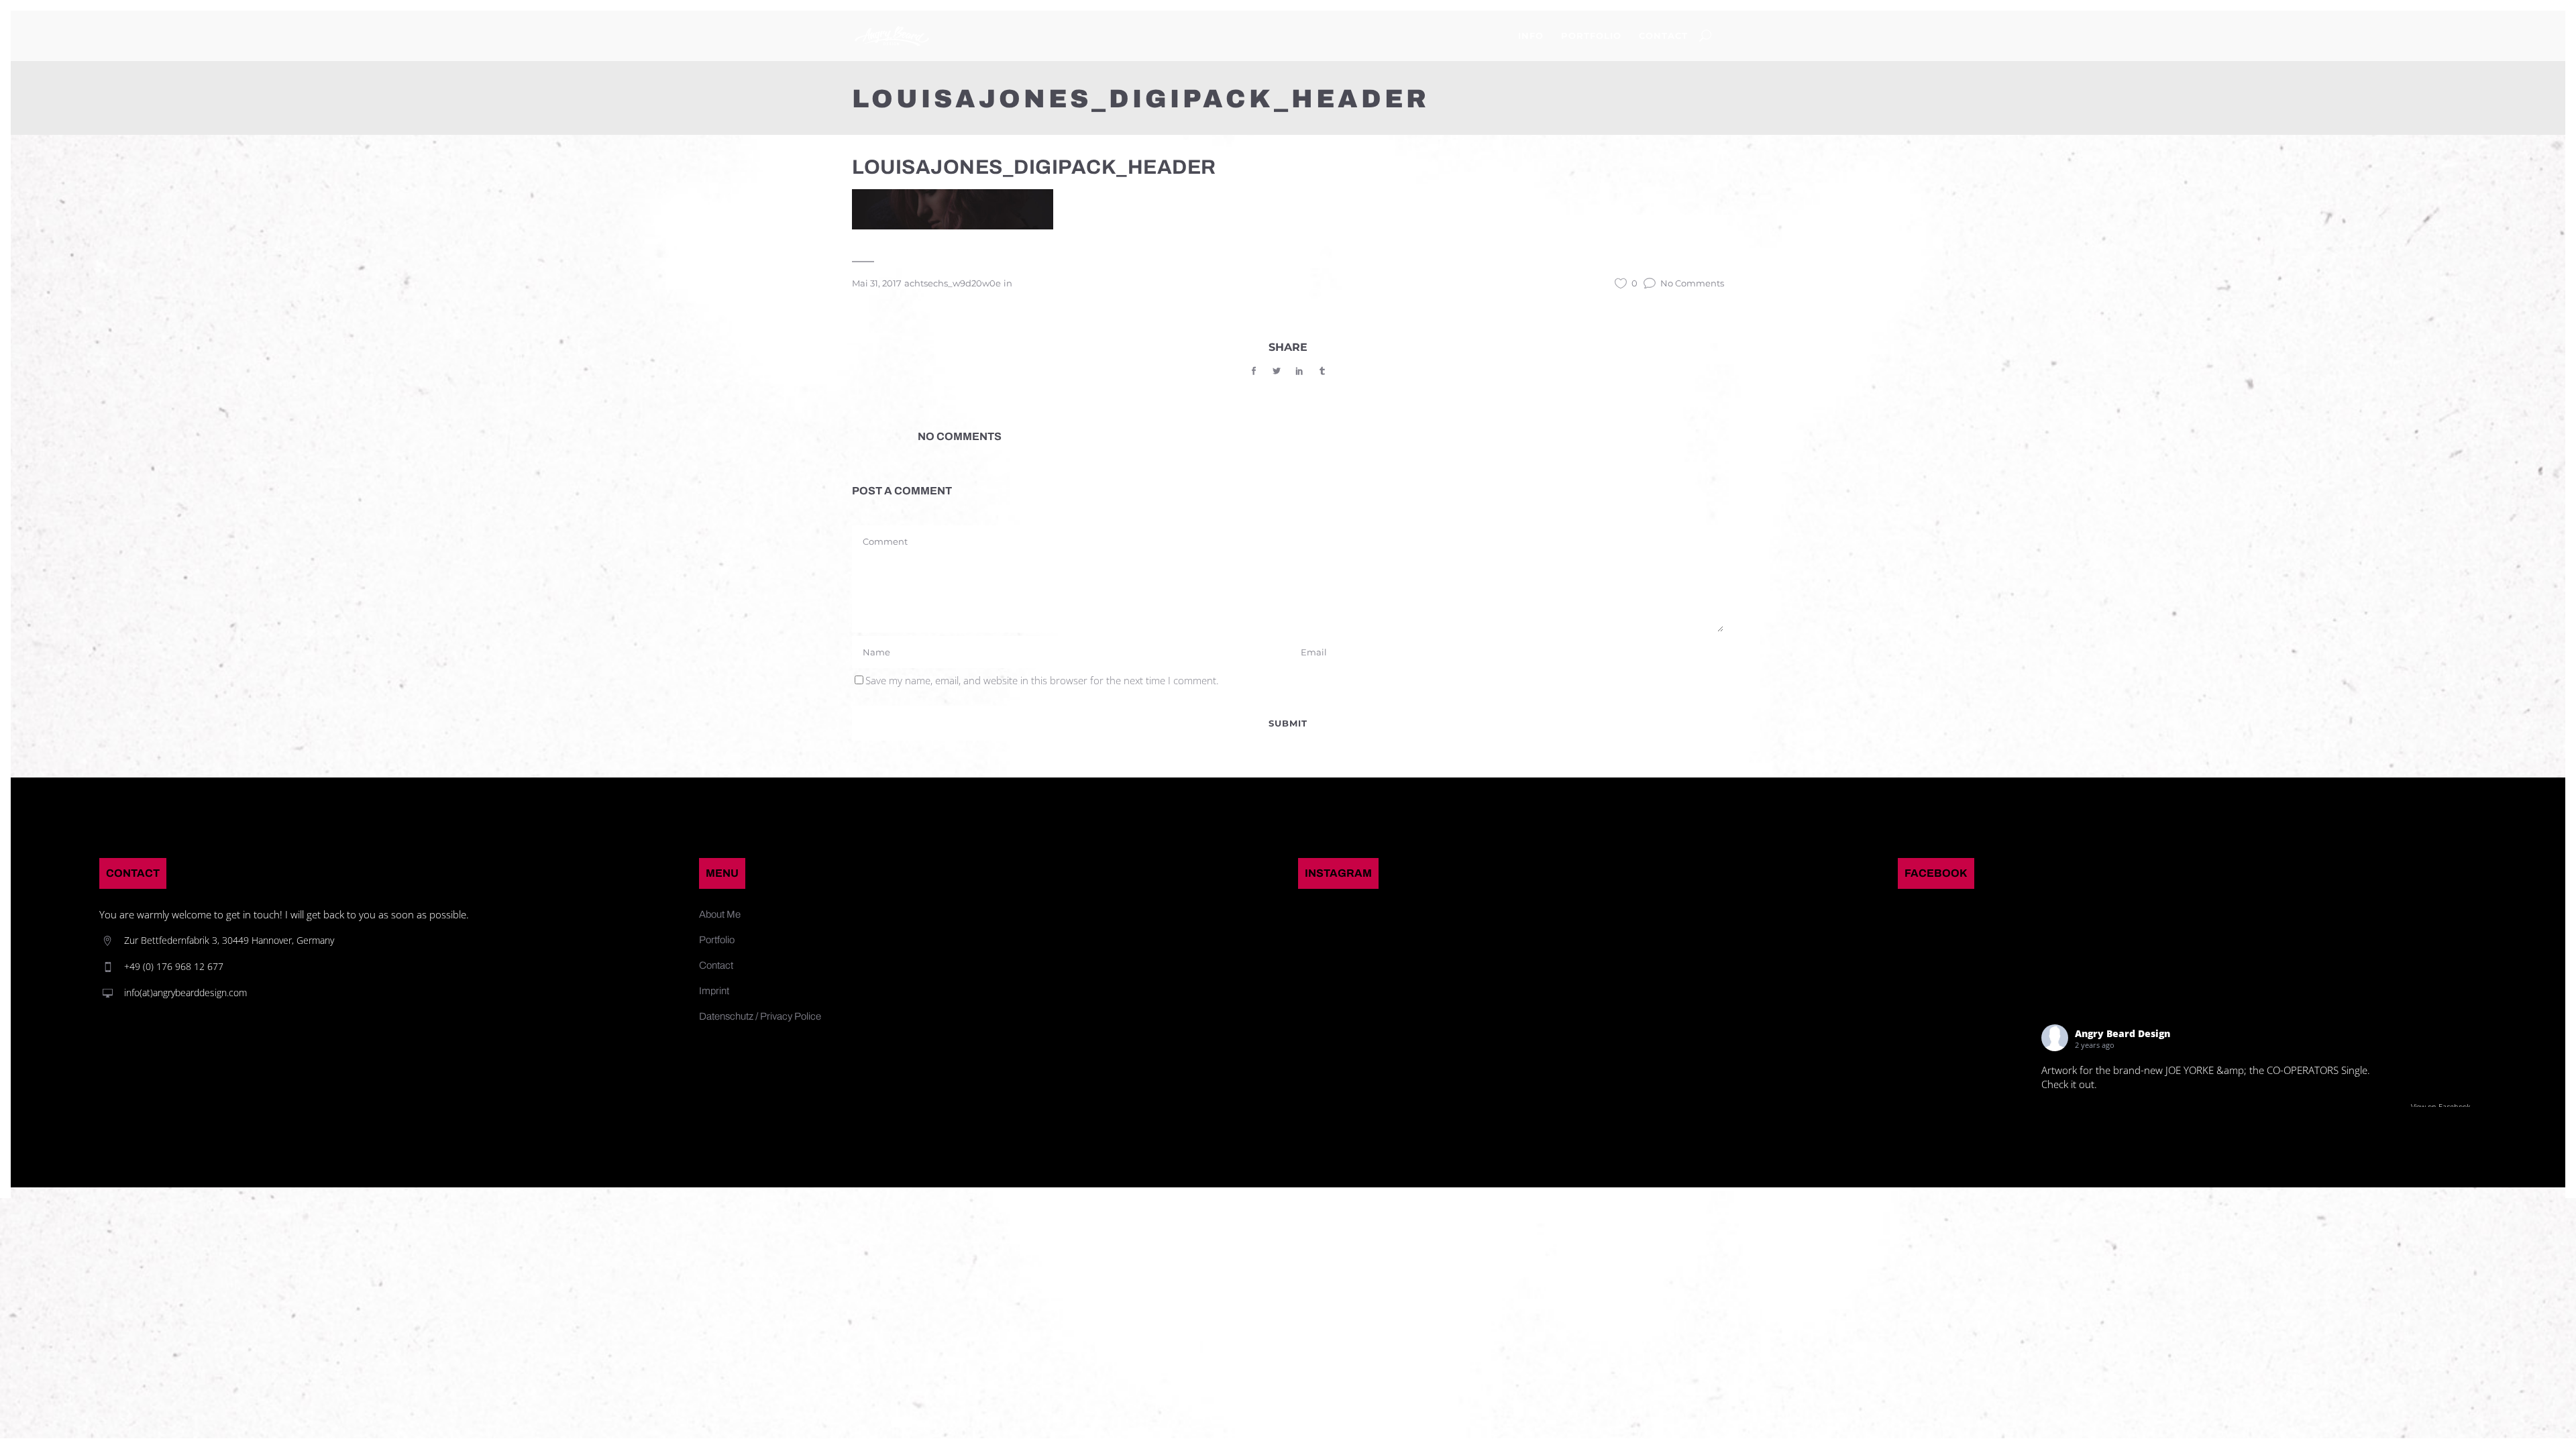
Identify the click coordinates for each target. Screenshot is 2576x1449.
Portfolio (717, 940)
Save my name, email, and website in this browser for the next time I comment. (1042, 680)
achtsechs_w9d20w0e (953, 283)
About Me (720, 914)
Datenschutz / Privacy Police (760, 1016)
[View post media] (1958, 1033)
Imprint (714, 991)
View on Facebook (2440, 1107)
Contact (716, 965)
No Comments (1692, 283)
